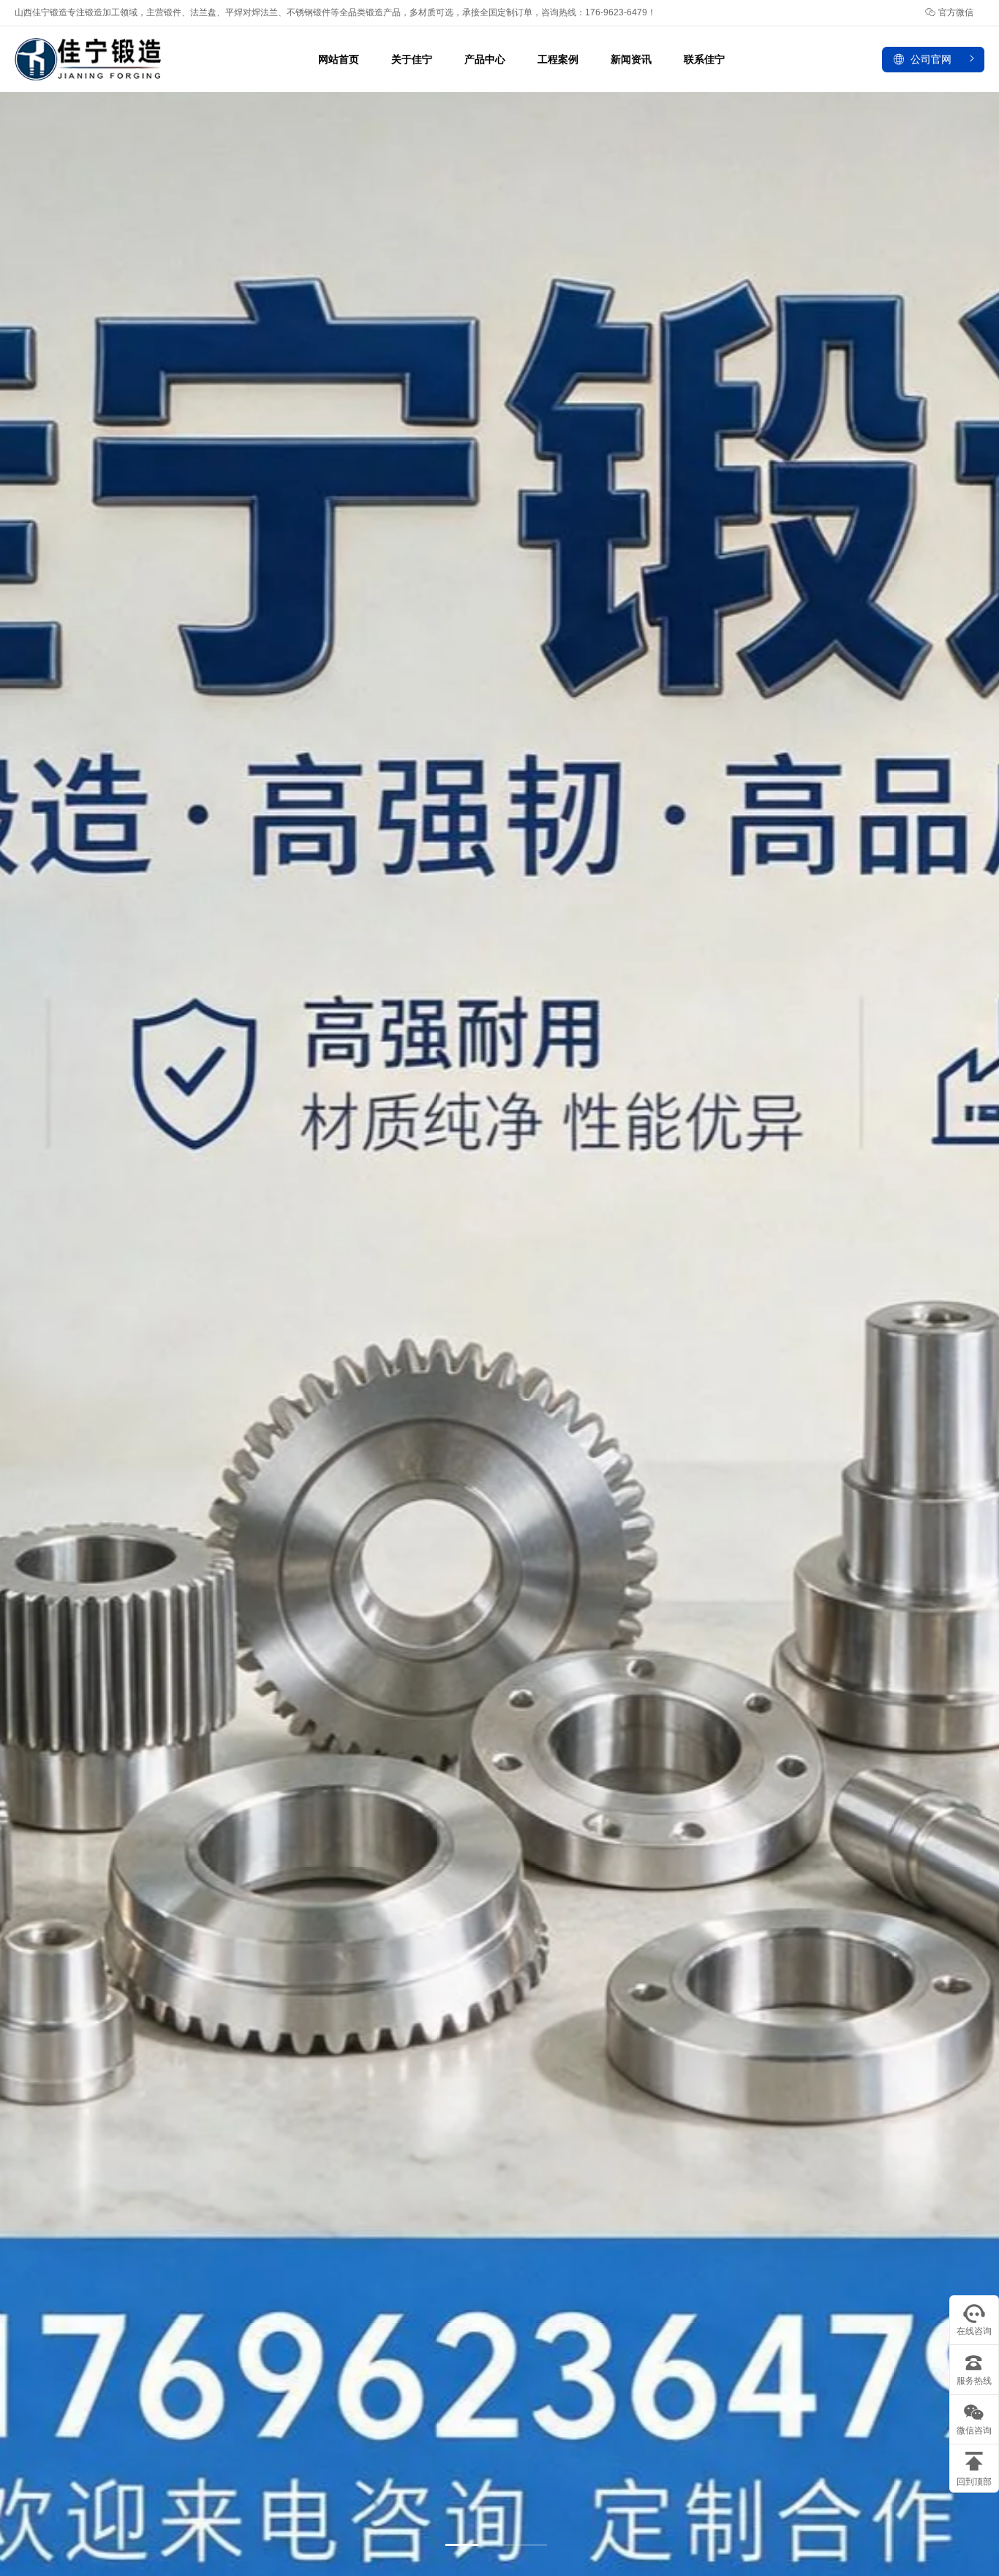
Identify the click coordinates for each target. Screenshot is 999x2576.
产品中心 (485, 59)
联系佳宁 (704, 59)
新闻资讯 (631, 59)
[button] (468, 2545)
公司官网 (931, 59)
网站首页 (339, 59)
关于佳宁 (412, 59)
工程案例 (558, 59)
